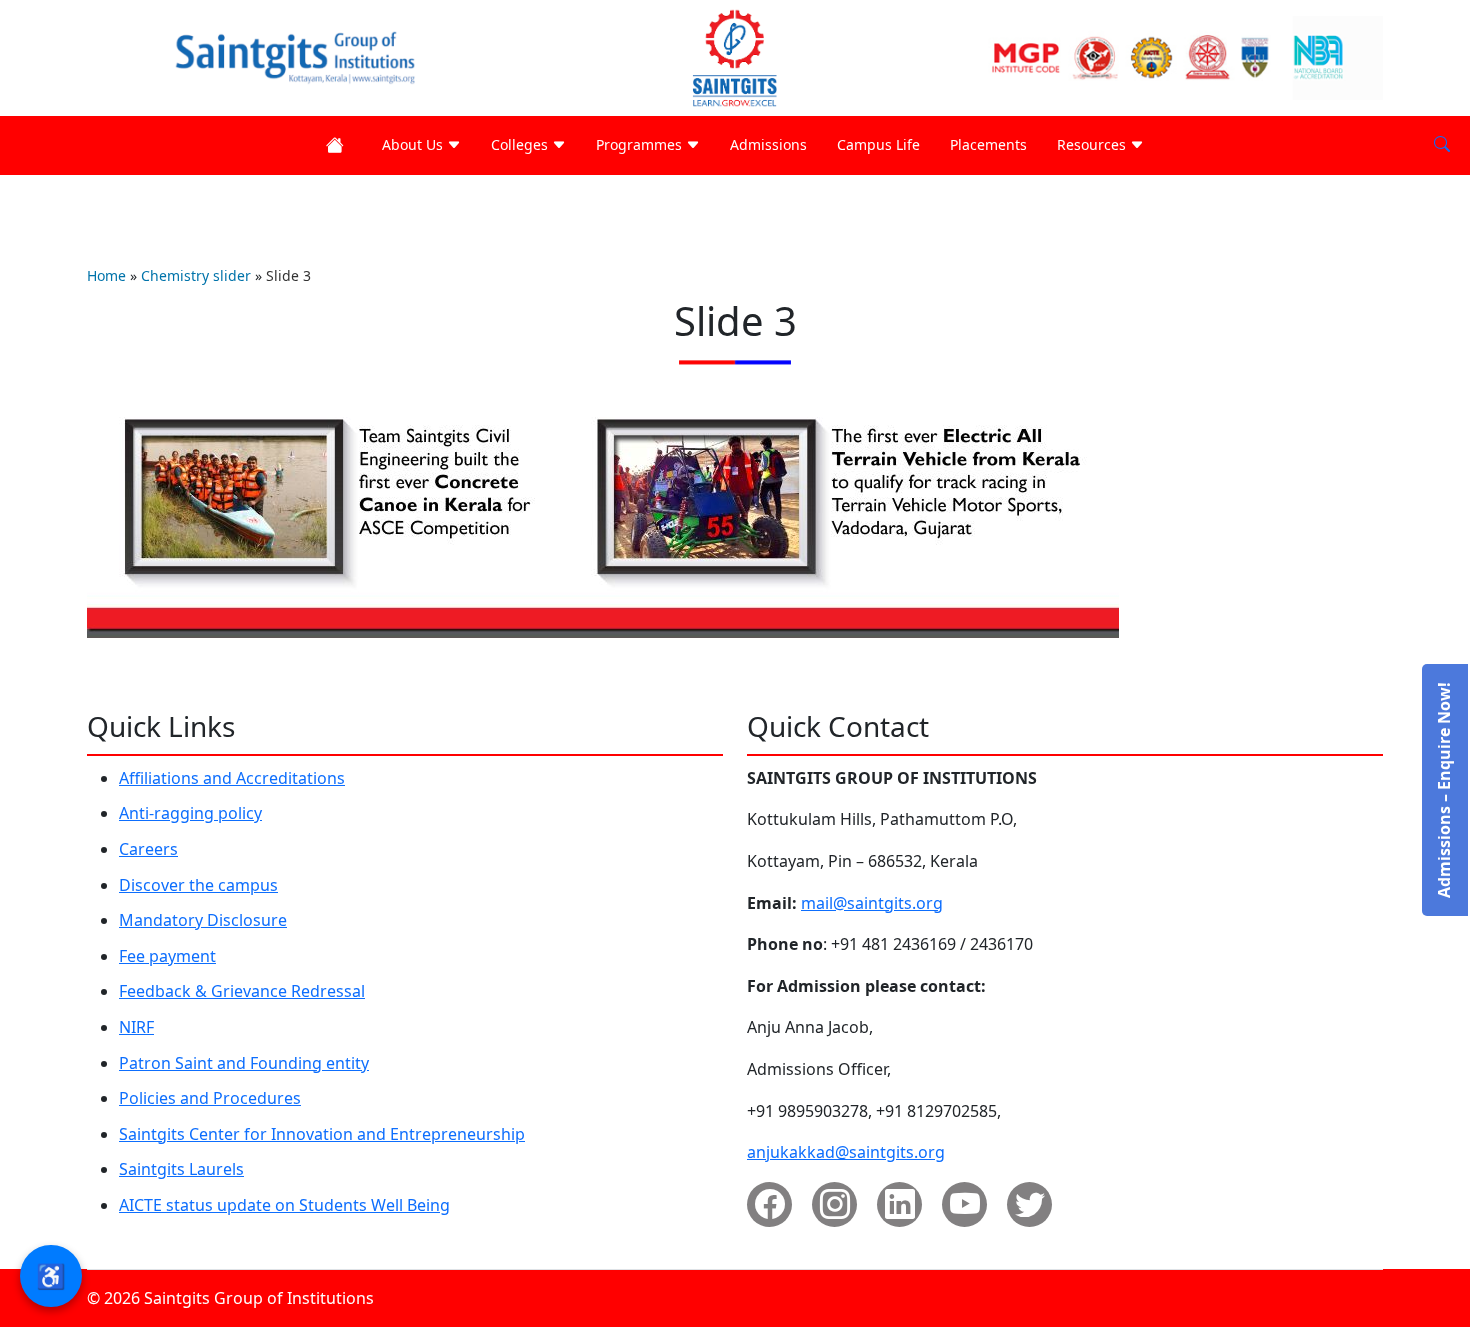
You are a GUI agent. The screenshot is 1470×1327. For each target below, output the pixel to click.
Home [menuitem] (339, 145)
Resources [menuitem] (1093, 144)
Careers (148, 849)
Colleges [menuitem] (521, 144)
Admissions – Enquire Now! (1444, 790)
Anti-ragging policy (190, 813)
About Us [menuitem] (414, 144)
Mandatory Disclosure (203, 920)
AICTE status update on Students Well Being (284, 1205)
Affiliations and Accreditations (232, 778)
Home (106, 275)
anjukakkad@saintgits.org (846, 1152)
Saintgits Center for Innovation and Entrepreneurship (322, 1134)
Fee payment (167, 956)
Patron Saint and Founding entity (244, 1063)
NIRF (136, 1027)
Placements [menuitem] (988, 144)
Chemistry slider (196, 275)
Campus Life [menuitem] (878, 144)
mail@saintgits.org (872, 903)
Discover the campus (198, 885)
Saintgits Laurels (181, 1169)
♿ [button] (51, 1275)
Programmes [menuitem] (641, 144)
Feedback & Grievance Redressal (242, 991)
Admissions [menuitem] (768, 144)
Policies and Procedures (210, 1098)
